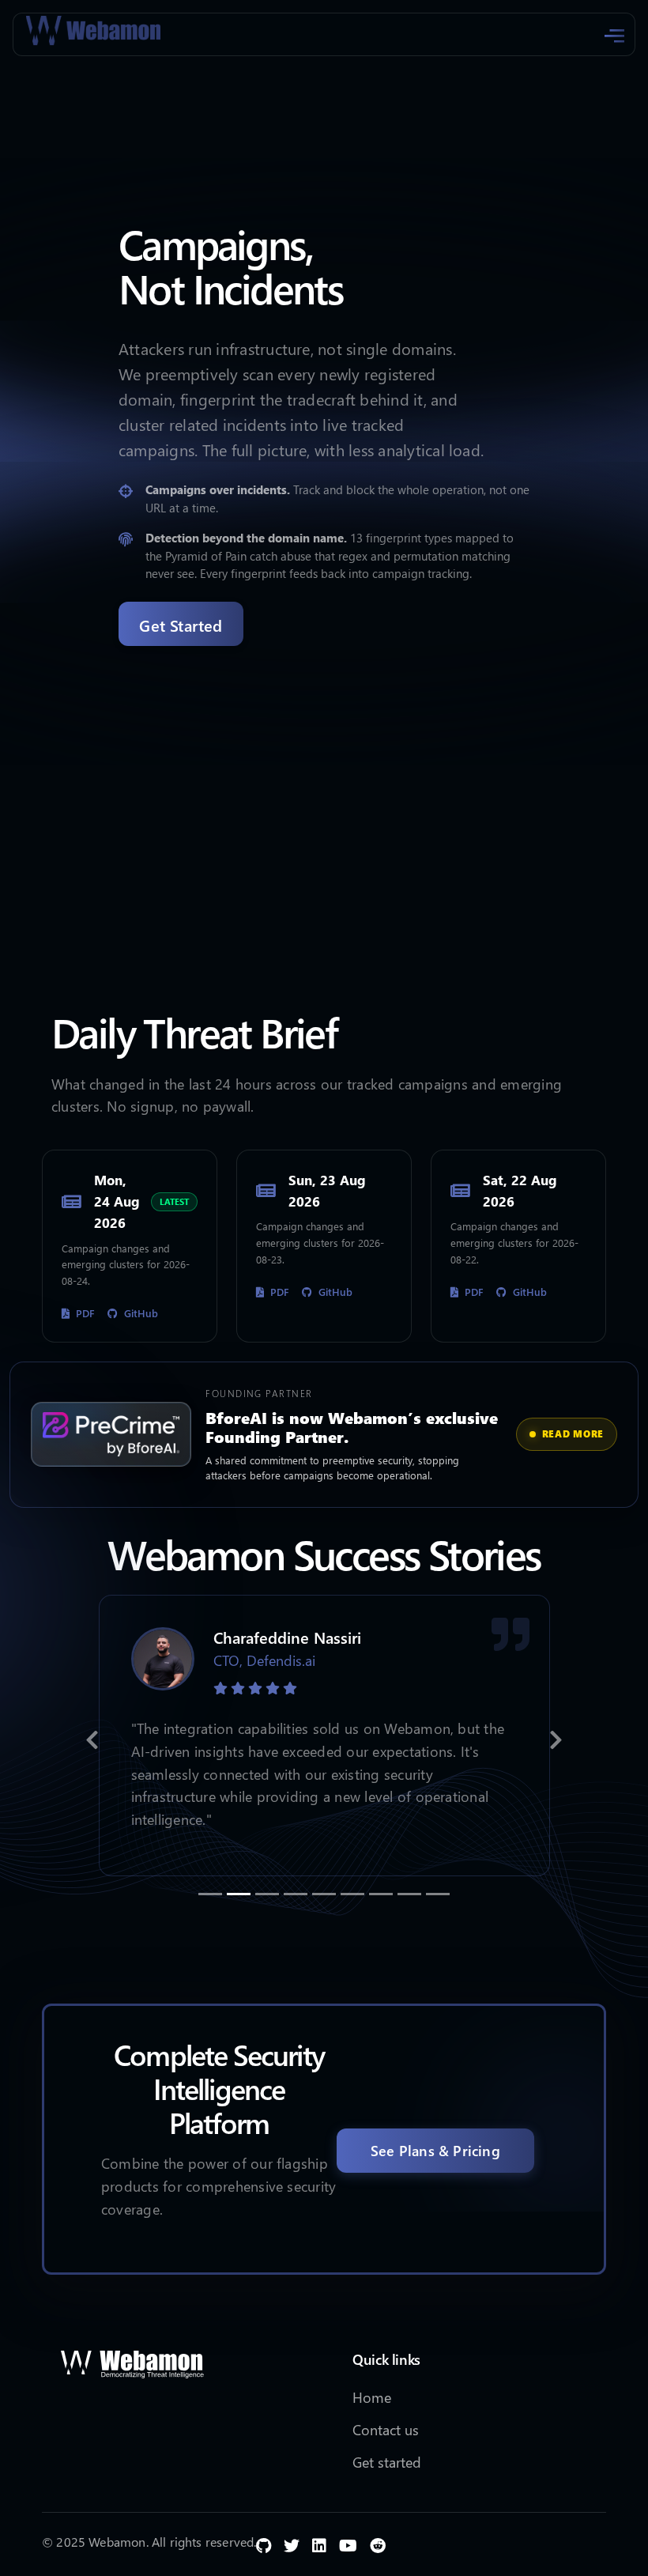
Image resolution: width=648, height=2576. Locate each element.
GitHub (141, 1313)
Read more (573, 1434)
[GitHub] (264, 2544)
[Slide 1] (210, 1894)
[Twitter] (292, 2544)
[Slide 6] (352, 1894)
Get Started (181, 625)
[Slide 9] (438, 1894)
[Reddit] (378, 2544)
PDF (85, 1313)
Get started (387, 2462)
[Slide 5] (324, 1894)
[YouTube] (348, 2544)
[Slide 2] (239, 1894)
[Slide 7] (381, 1894)
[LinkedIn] (319, 2544)
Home (372, 2397)
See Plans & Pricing (435, 2150)
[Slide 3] (267, 1894)
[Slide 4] (296, 1894)
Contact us (386, 2429)
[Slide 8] (409, 1894)
